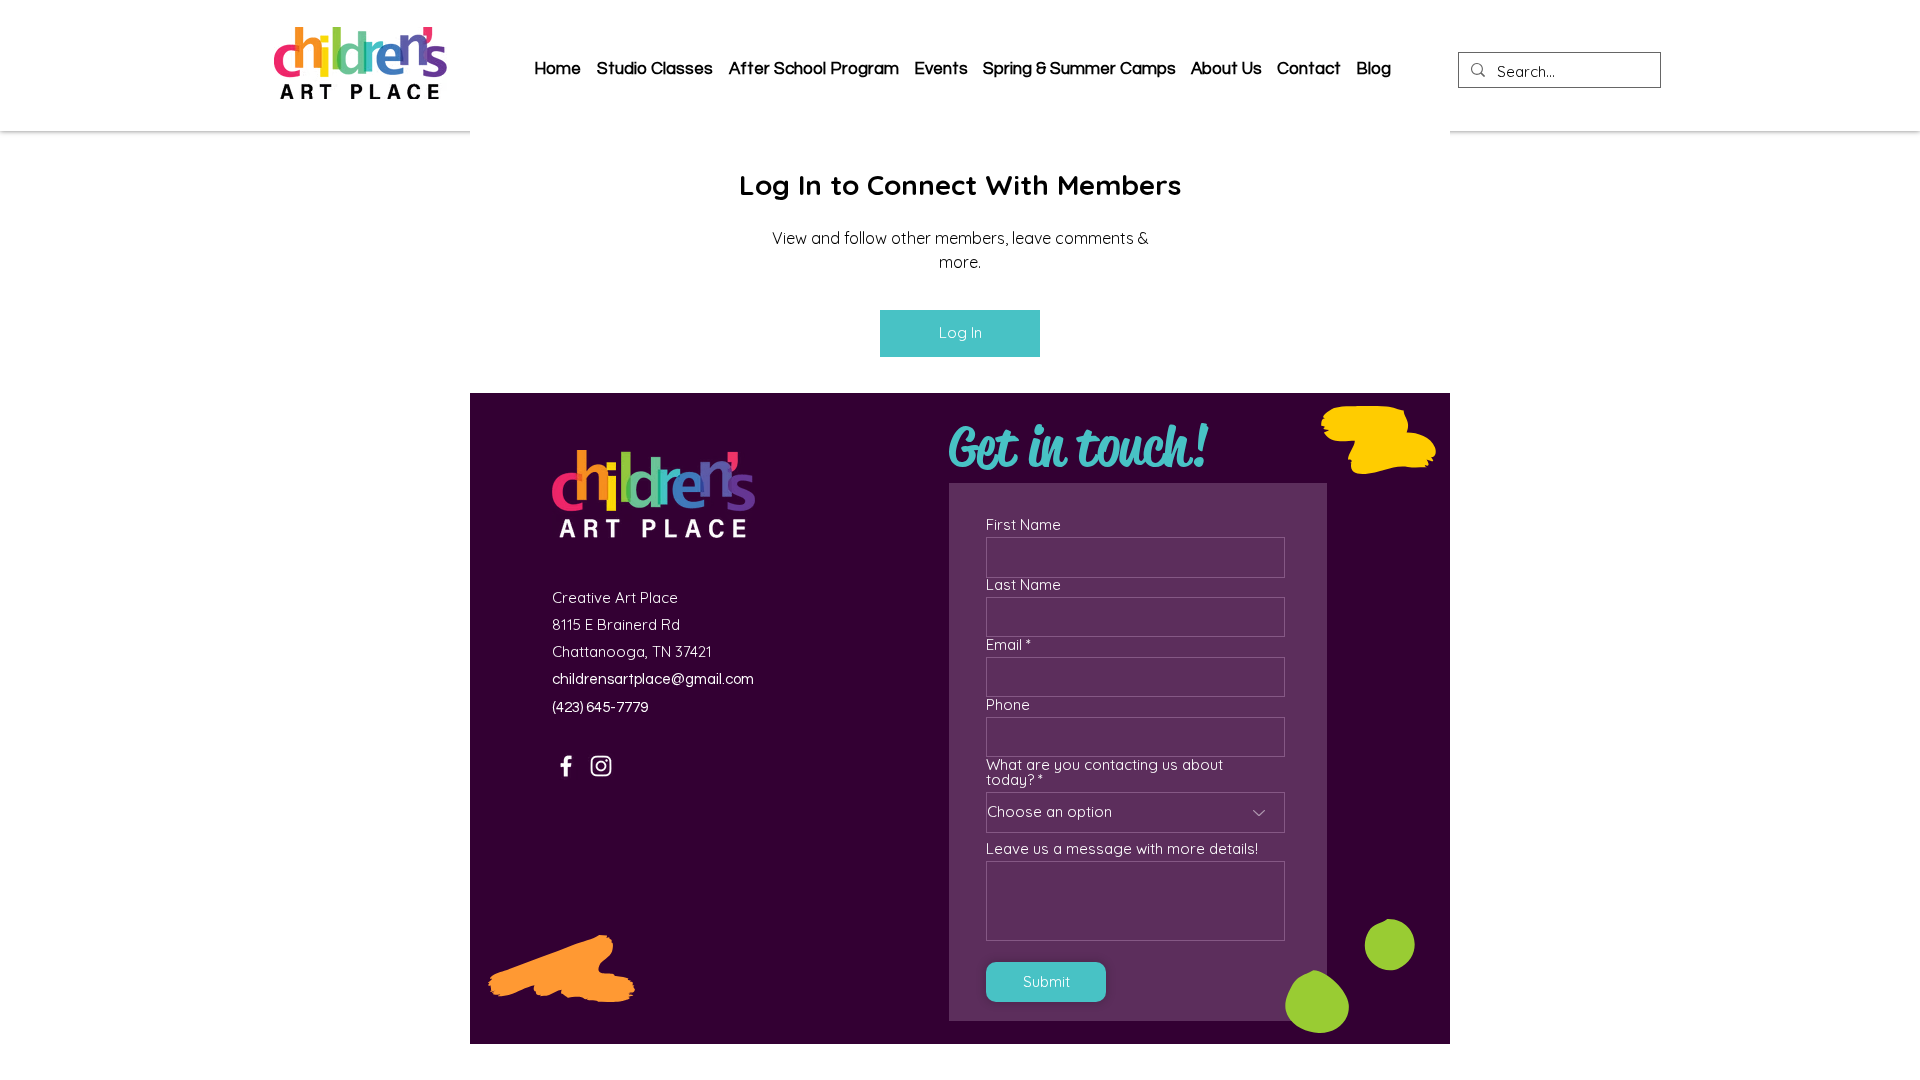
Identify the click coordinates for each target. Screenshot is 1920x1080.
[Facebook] (566, 766)
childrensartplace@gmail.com (653, 679)
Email (1004, 644)
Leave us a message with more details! (1122, 848)
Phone (1008, 704)
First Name (1023, 524)
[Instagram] (601, 766)
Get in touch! (1078, 447)
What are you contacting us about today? (1104, 772)
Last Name (1023, 584)
